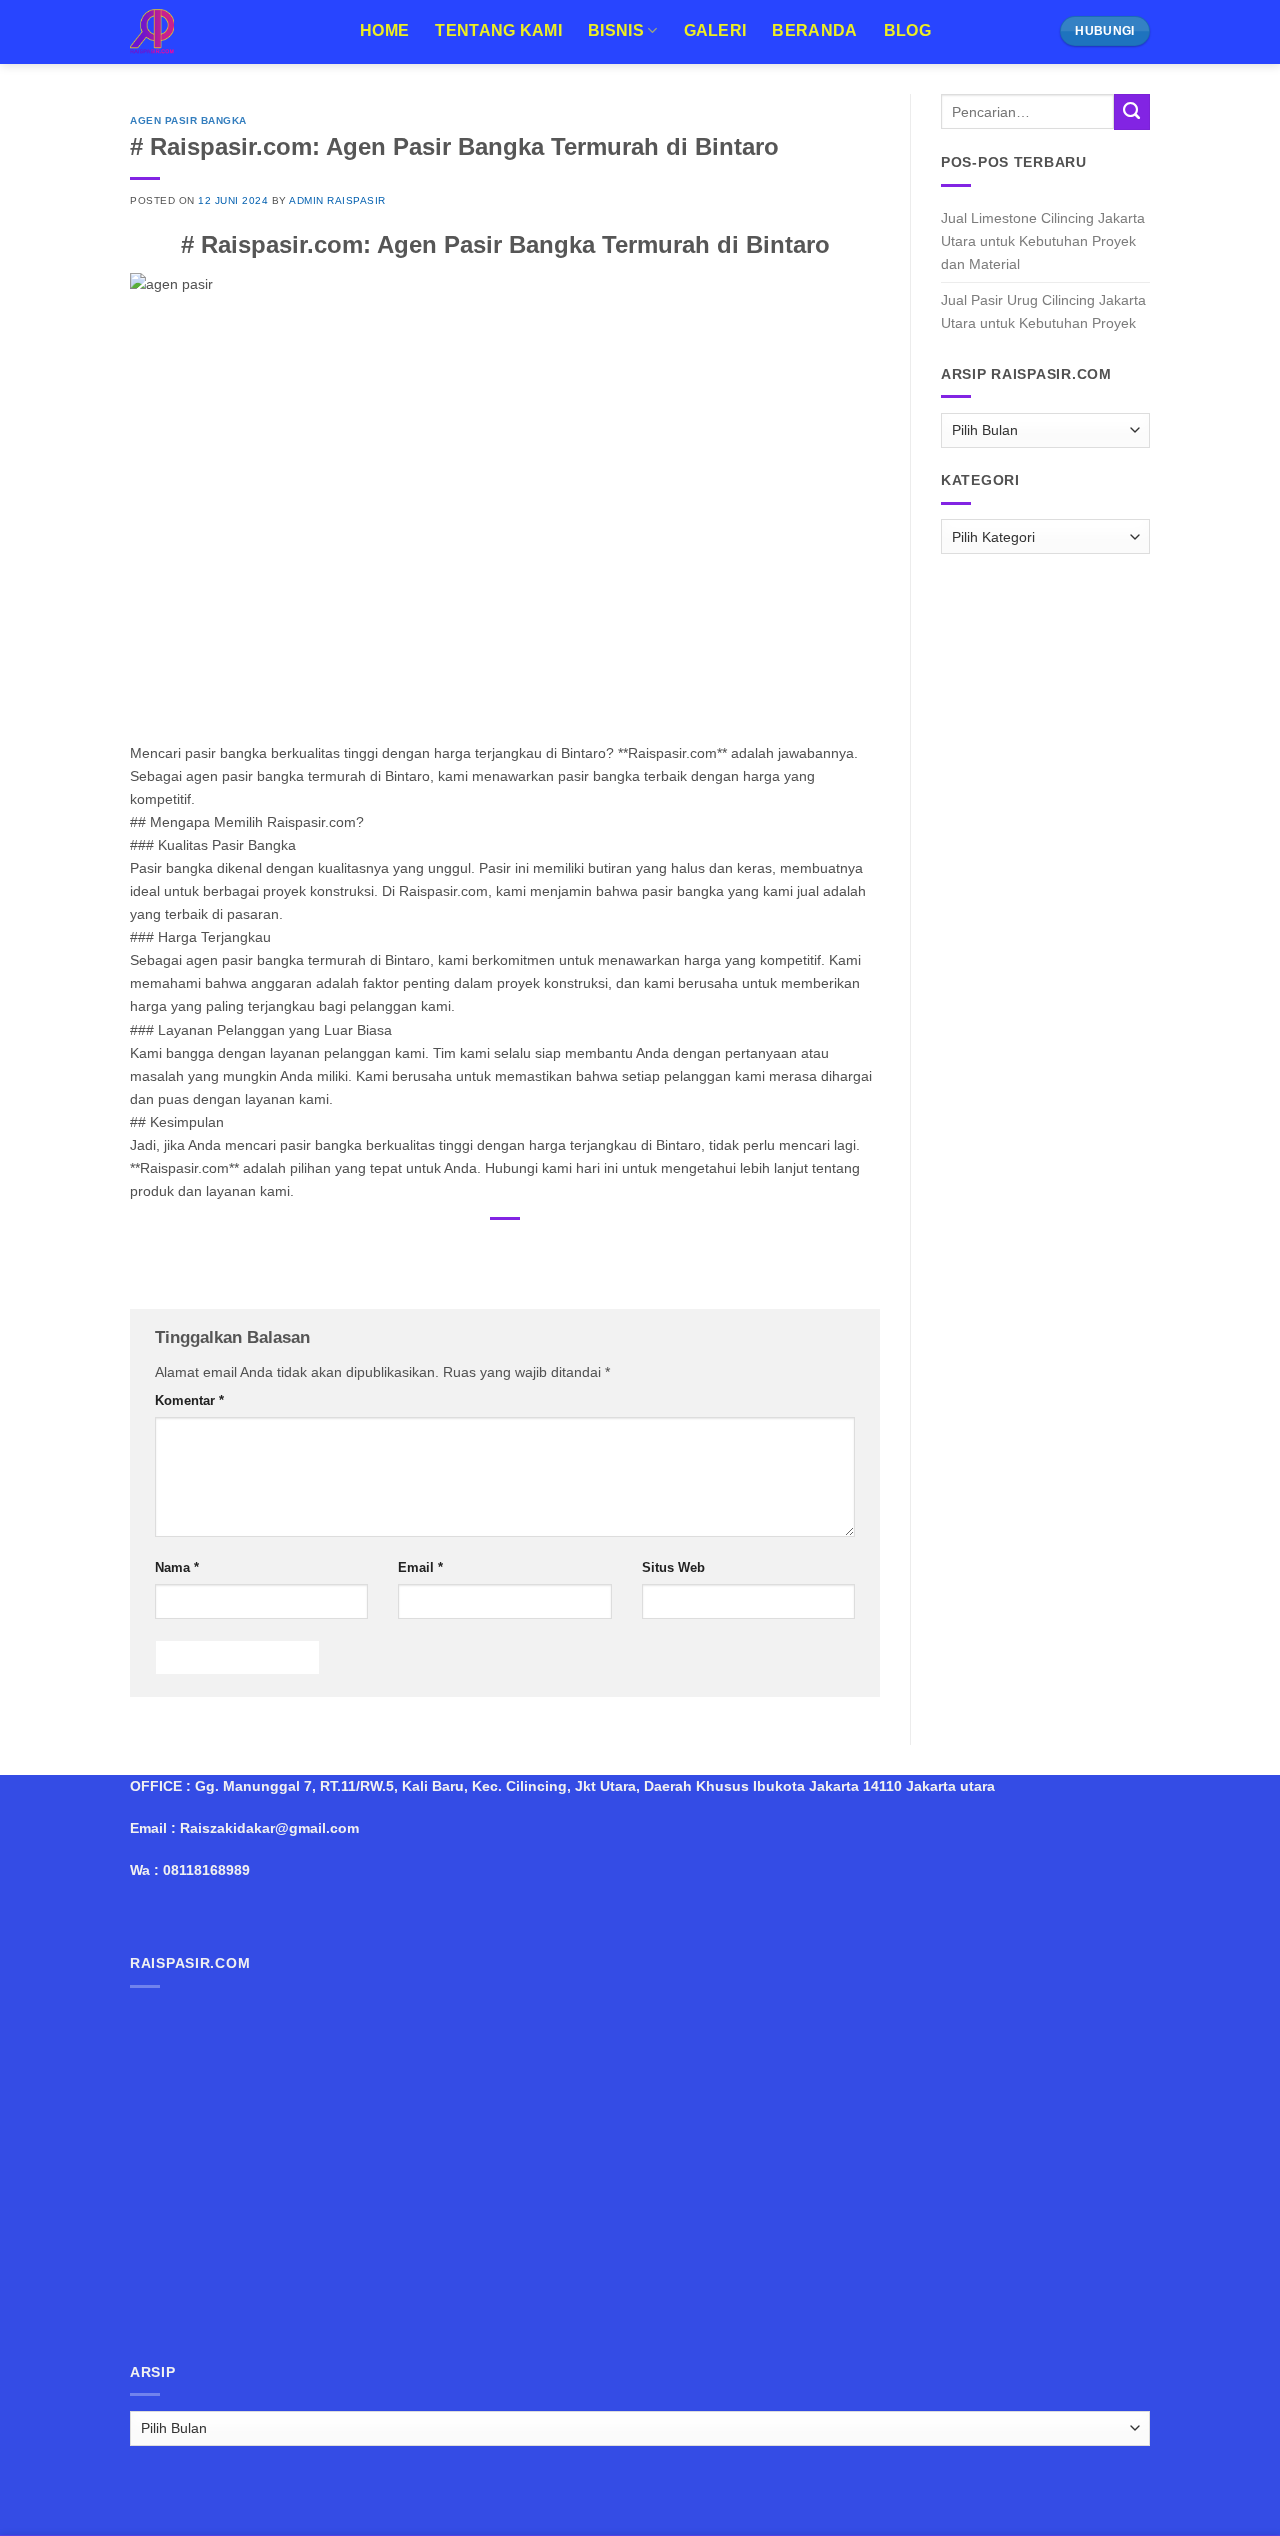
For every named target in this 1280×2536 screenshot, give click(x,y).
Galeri (715, 30)
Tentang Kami (498, 30)
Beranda (814, 30)
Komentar (189, 1400)
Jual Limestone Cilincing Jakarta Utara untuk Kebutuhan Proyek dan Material (1043, 241)
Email (420, 1567)
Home (384, 30)
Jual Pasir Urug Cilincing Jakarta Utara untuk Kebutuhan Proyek (1043, 311)
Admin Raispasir (337, 200)
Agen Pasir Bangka (188, 120)
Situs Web (673, 1567)
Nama (177, 1567)
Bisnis (616, 30)
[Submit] (1132, 112)
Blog (907, 30)
